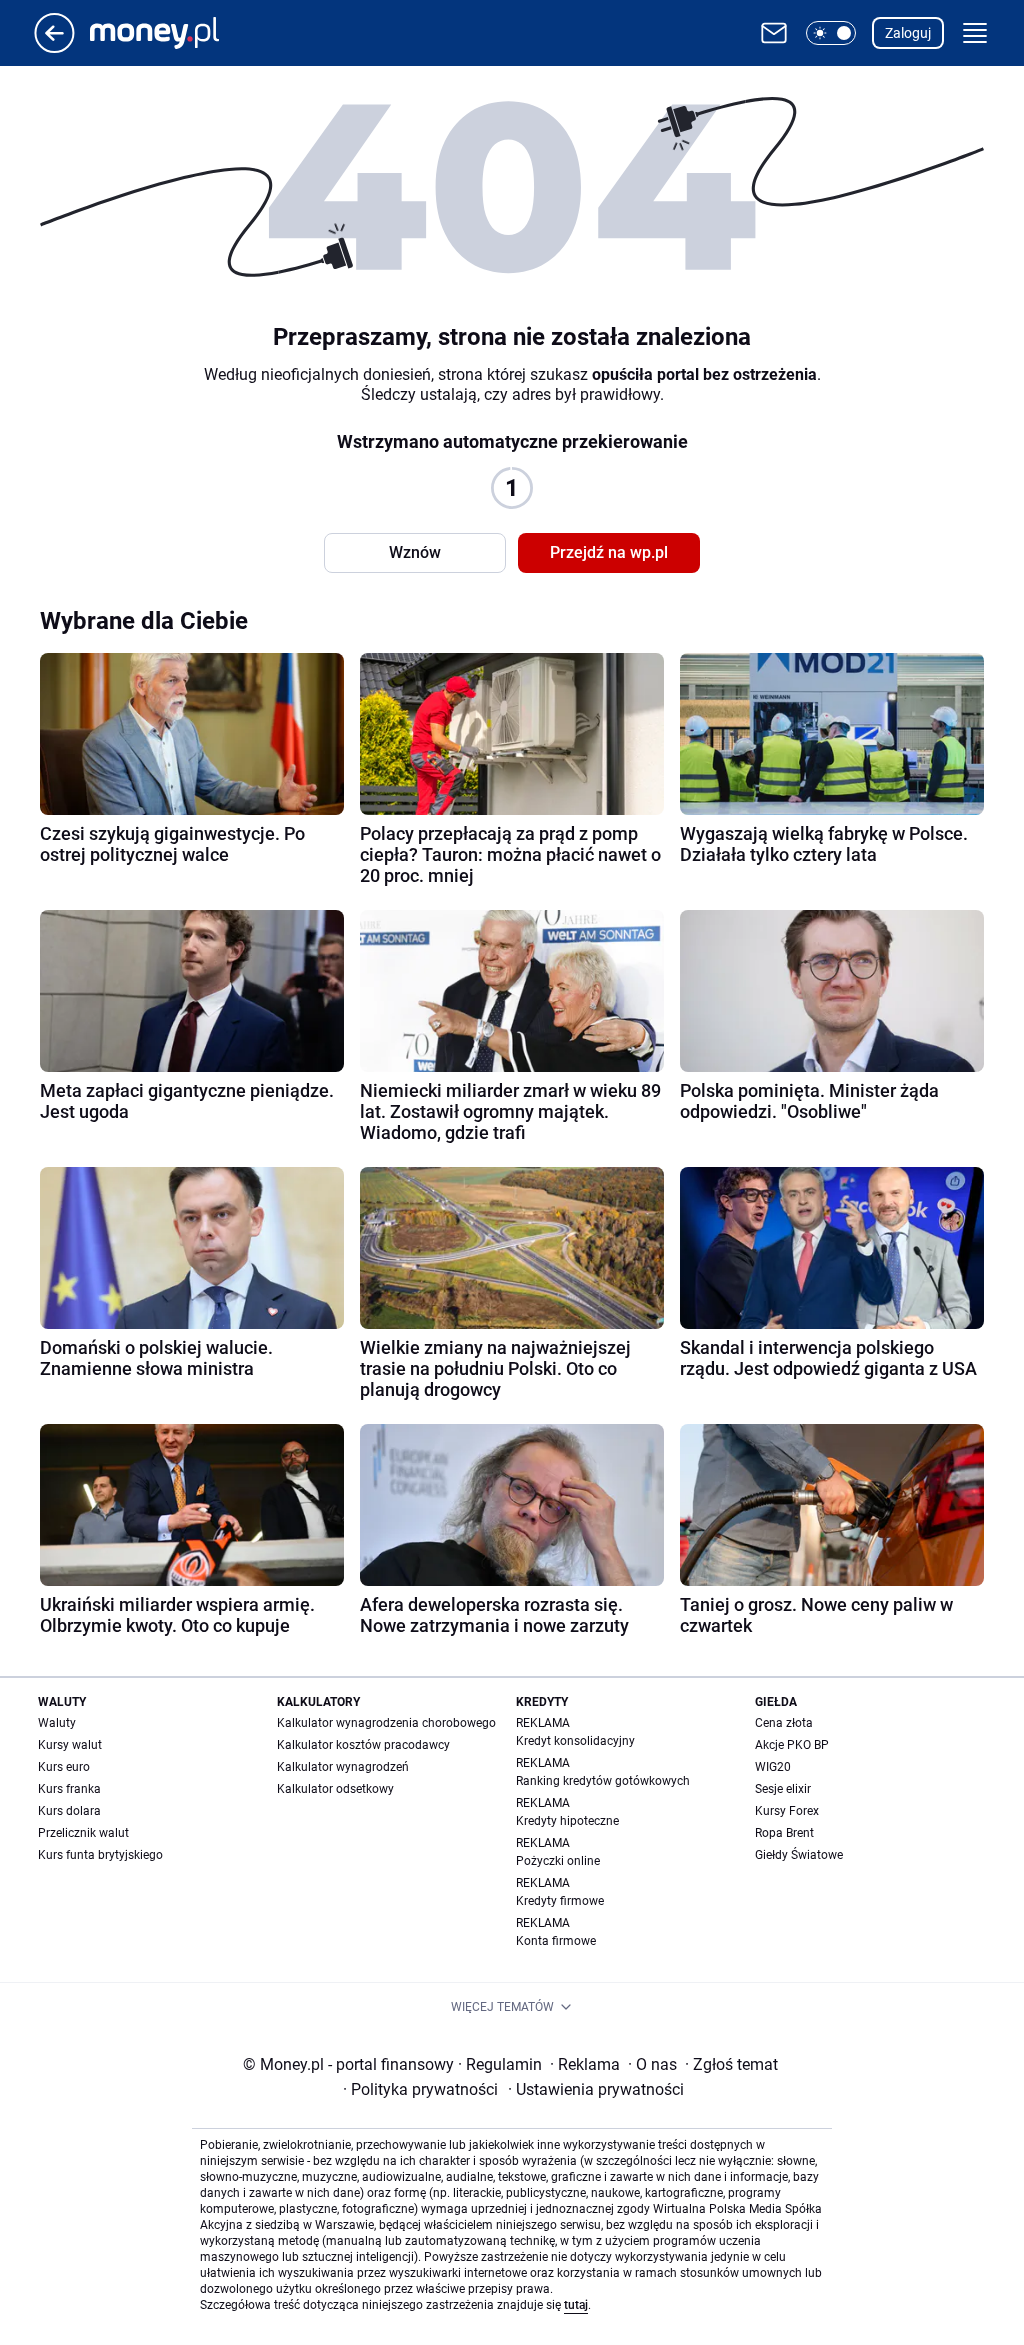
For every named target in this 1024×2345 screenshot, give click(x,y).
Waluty (57, 1723)
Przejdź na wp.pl (609, 552)
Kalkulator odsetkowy (335, 1789)
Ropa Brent (784, 1833)
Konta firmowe (556, 1941)
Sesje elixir (783, 1789)
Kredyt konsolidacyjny (575, 1741)
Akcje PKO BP (792, 1745)
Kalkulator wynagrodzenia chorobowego (386, 1723)
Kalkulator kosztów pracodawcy (363, 1745)
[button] (831, 33)
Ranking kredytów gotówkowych (603, 1781)
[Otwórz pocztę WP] (774, 33)
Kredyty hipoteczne (567, 1821)
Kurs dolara (69, 1811)
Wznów (415, 552)
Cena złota (784, 1723)
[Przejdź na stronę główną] (54, 47)
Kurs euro (64, 1767)
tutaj (576, 2305)
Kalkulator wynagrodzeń (343, 1767)
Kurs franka (69, 1789)
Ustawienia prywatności (596, 2089)
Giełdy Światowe (799, 1855)
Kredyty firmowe (560, 1901)
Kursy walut (70, 1745)
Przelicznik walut (83, 1833)
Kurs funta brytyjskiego (100, 1855)
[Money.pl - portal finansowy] (170, 33)
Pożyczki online (558, 1861)
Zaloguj (908, 33)
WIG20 (773, 1767)
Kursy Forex (787, 1811)
